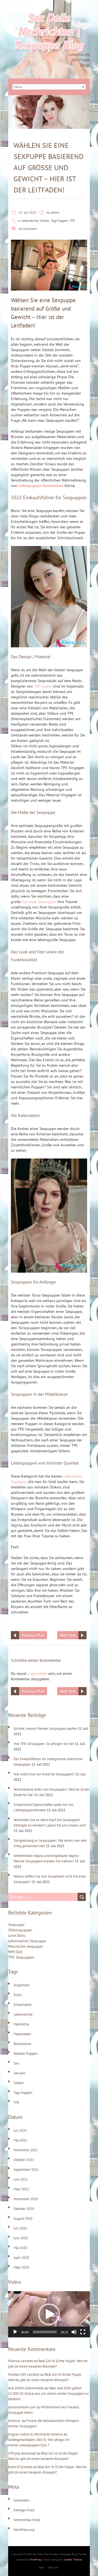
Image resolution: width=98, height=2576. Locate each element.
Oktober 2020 (24, 2209)
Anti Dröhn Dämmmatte (26, 2388)
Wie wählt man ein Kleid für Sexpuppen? (44, 1774)
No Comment (28, 229)
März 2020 (21, 2267)
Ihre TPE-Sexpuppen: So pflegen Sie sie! (44, 1744)
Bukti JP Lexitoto (20, 2467)
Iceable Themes (73, 2560)
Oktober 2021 (24, 2160)
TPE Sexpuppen (21, 1957)
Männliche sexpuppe (25, 1946)
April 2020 (21, 2258)
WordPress (36, 2560)
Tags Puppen (59, 221)
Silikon (45, 221)
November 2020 (26, 2199)
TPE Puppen (43, 686)
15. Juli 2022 (27, 212)
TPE (72, 221)
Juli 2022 (20, 2130)
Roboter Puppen (26, 2054)
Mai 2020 (20, 2248)
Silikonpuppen (20, 1930)
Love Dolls (17, 1935)
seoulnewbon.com (22, 2407)
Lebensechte (30, 221)
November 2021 (26, 2150)
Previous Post (33, 1635)
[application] (49, 2314)
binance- (15, 2421)
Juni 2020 (21, 2238)
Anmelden (22, 2500)
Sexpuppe (16, 1925)
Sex (16, 2063)
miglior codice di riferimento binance (36, 2434)
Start (41, 2567)
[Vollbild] (83, 2332)
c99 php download (22, 2453)
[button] (49, 2314)
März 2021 (21, 2189)
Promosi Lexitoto (21, 2361)
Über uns (53, 2567)
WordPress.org (24, 2530)
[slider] (45, 2332)
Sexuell (19, 2073)
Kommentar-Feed (27, 2520)
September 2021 (26, 2170)
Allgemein (22, 1985)
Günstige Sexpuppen (39, 902)
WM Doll (15, 1952)
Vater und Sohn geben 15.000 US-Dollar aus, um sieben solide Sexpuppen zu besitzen (48, 2394)
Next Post (68, 1635)
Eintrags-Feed (24, 2510)
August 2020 (23, 2219)
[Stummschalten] (74, 2332)
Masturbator (22, 2034)
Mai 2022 (20, 2140)
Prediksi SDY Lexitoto (24, 2374)
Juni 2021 (21, 2179)
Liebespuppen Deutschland (41, 486)
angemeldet (37, 1673)
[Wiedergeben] (15, 2332)
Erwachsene (23, 2005)
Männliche (21, 2024)
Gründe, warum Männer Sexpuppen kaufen (45, 1729)
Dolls (18, 1995)
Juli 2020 (20, 2228)
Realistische (22, 2044)
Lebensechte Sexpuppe (27, 1941)
